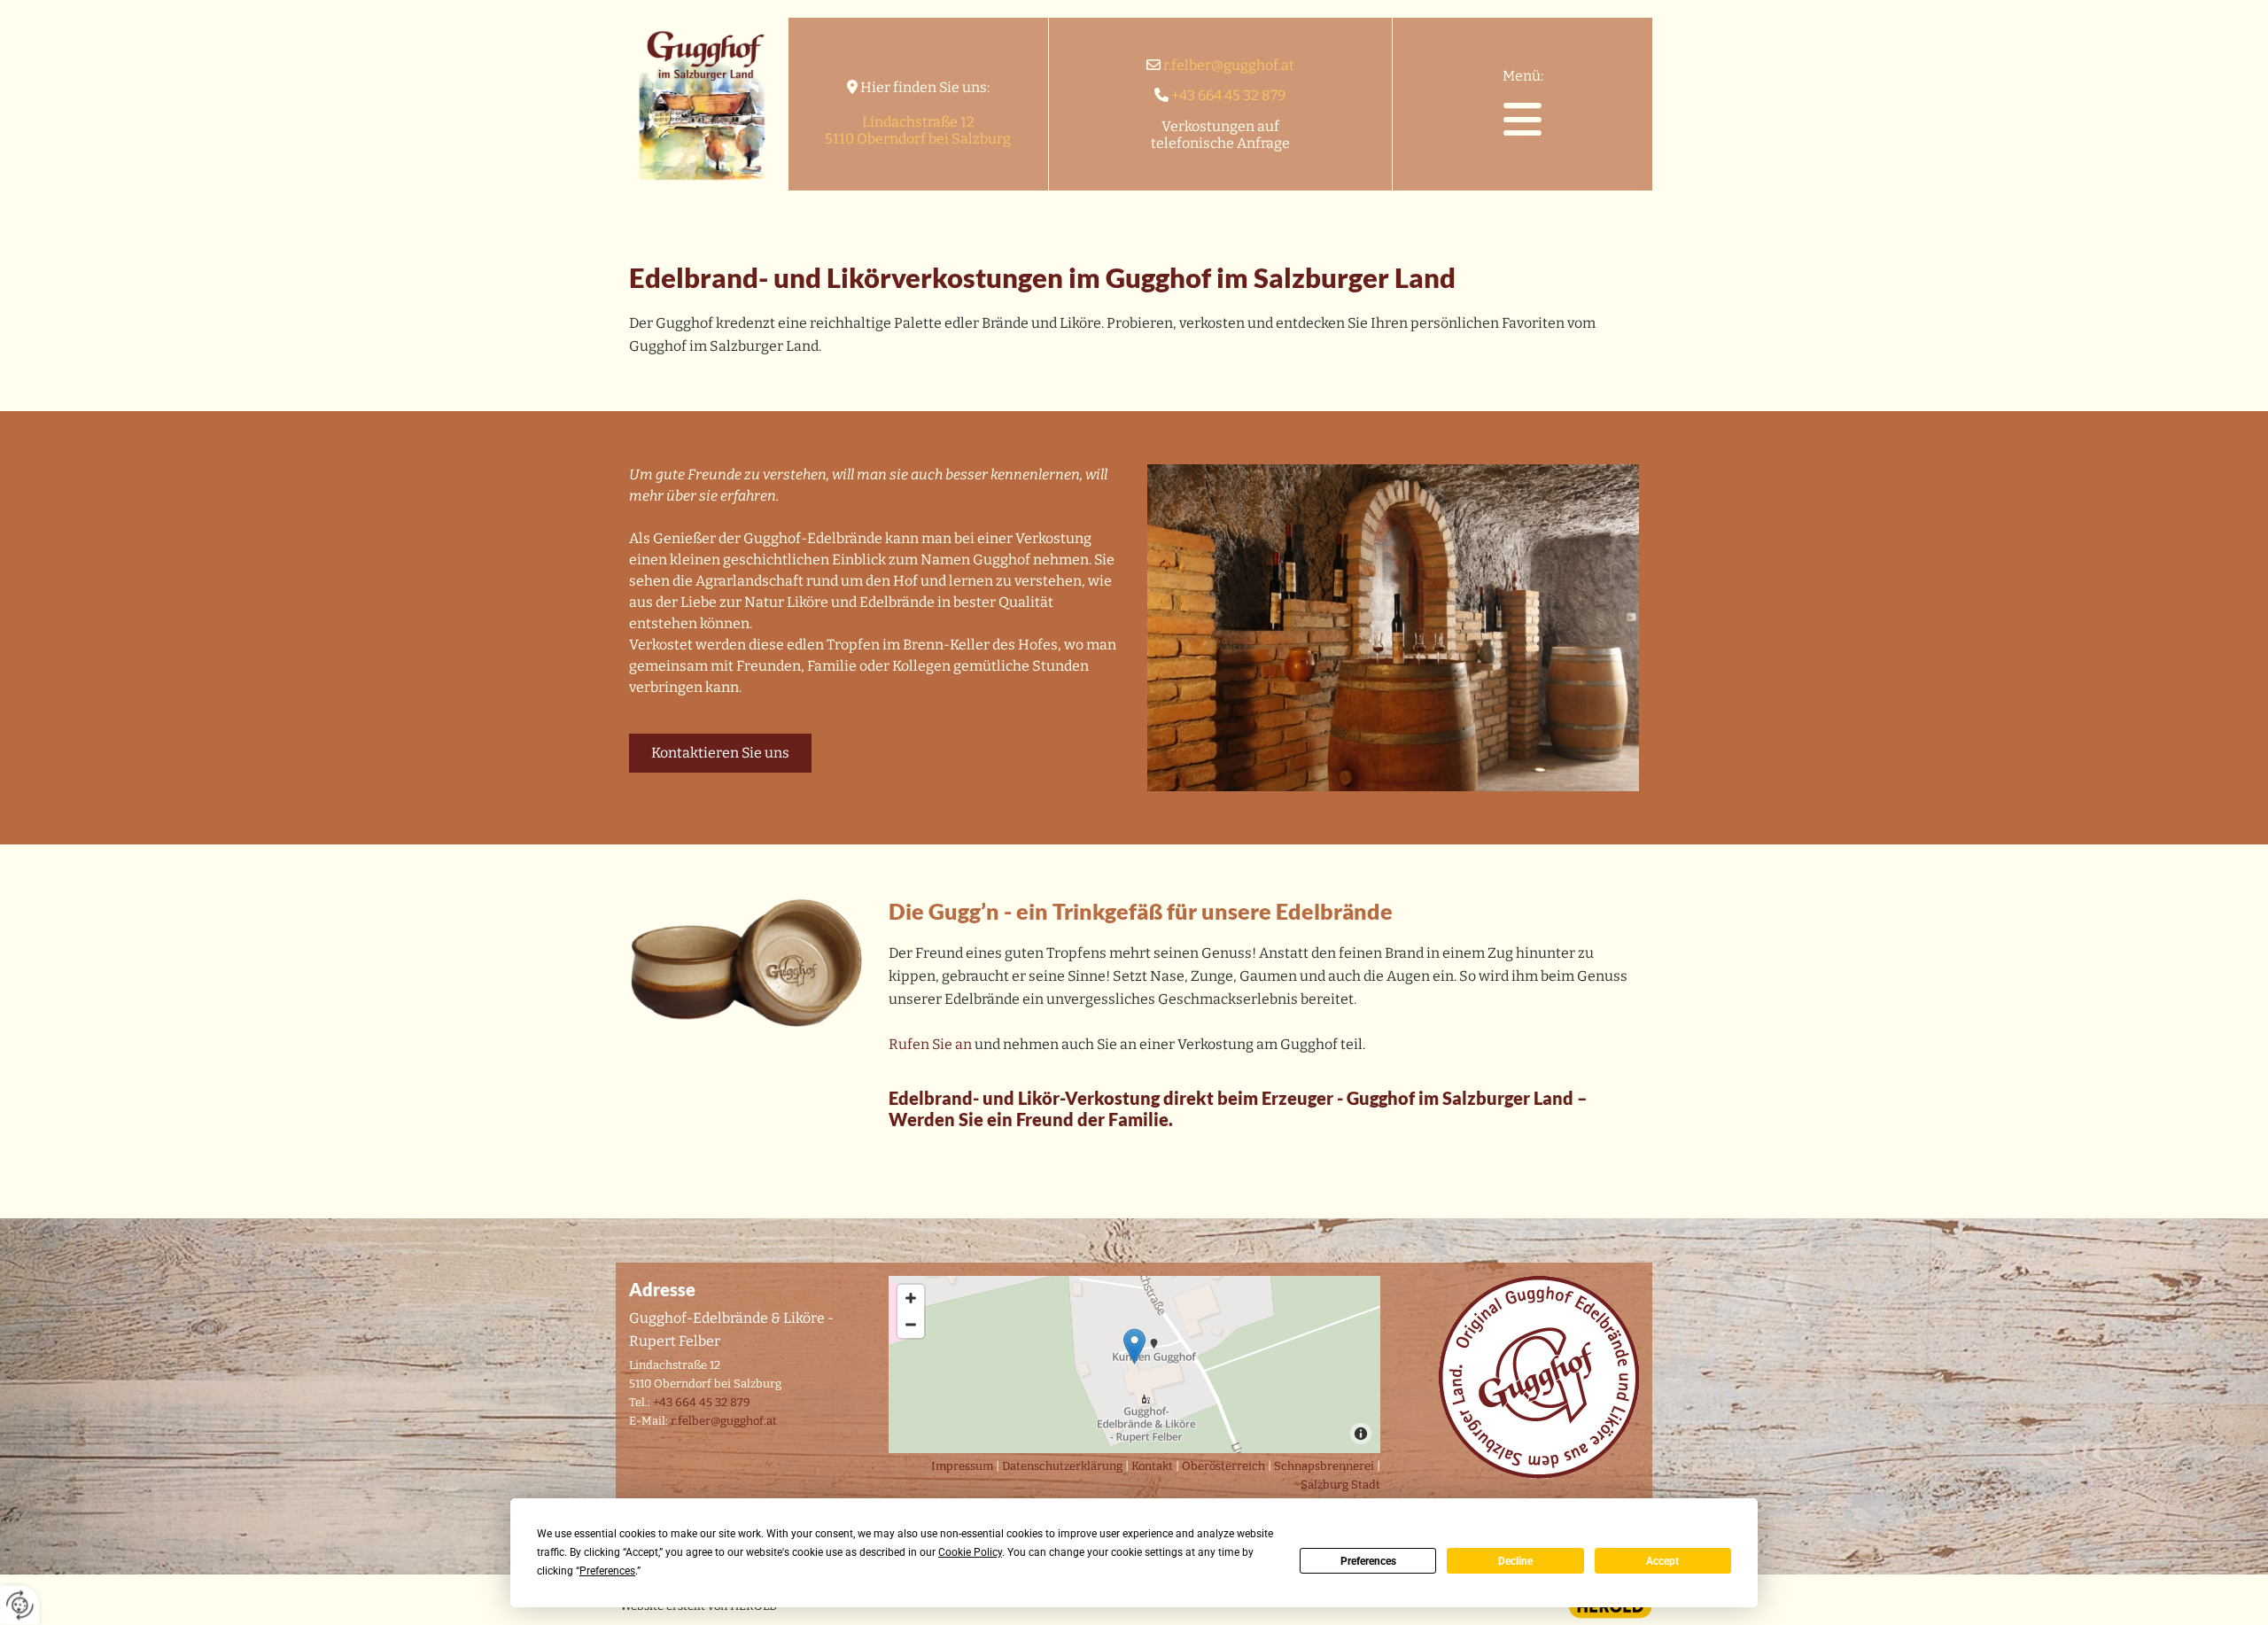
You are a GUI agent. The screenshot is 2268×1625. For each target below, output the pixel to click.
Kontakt (1152, 1466)
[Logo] (702, 104)
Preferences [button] (607, 1571)
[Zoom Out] (911, 1325)
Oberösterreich (1223, 1466)
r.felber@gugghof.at (1229, 65)
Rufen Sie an (930, 1044)
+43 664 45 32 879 (1228, 95)
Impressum (962, 1466)
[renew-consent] (20, 1605)
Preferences (1368, 1561)
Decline (1515, 1561)
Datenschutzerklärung (1062, 1466)
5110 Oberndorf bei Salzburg (918, 139)
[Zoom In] (911, 1298)
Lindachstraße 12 (918, 122)
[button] (1522, 119)
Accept (1662, 1561)
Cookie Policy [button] (970, 1552)
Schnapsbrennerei (1324, 1466)
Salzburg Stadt (1340, 1485)
